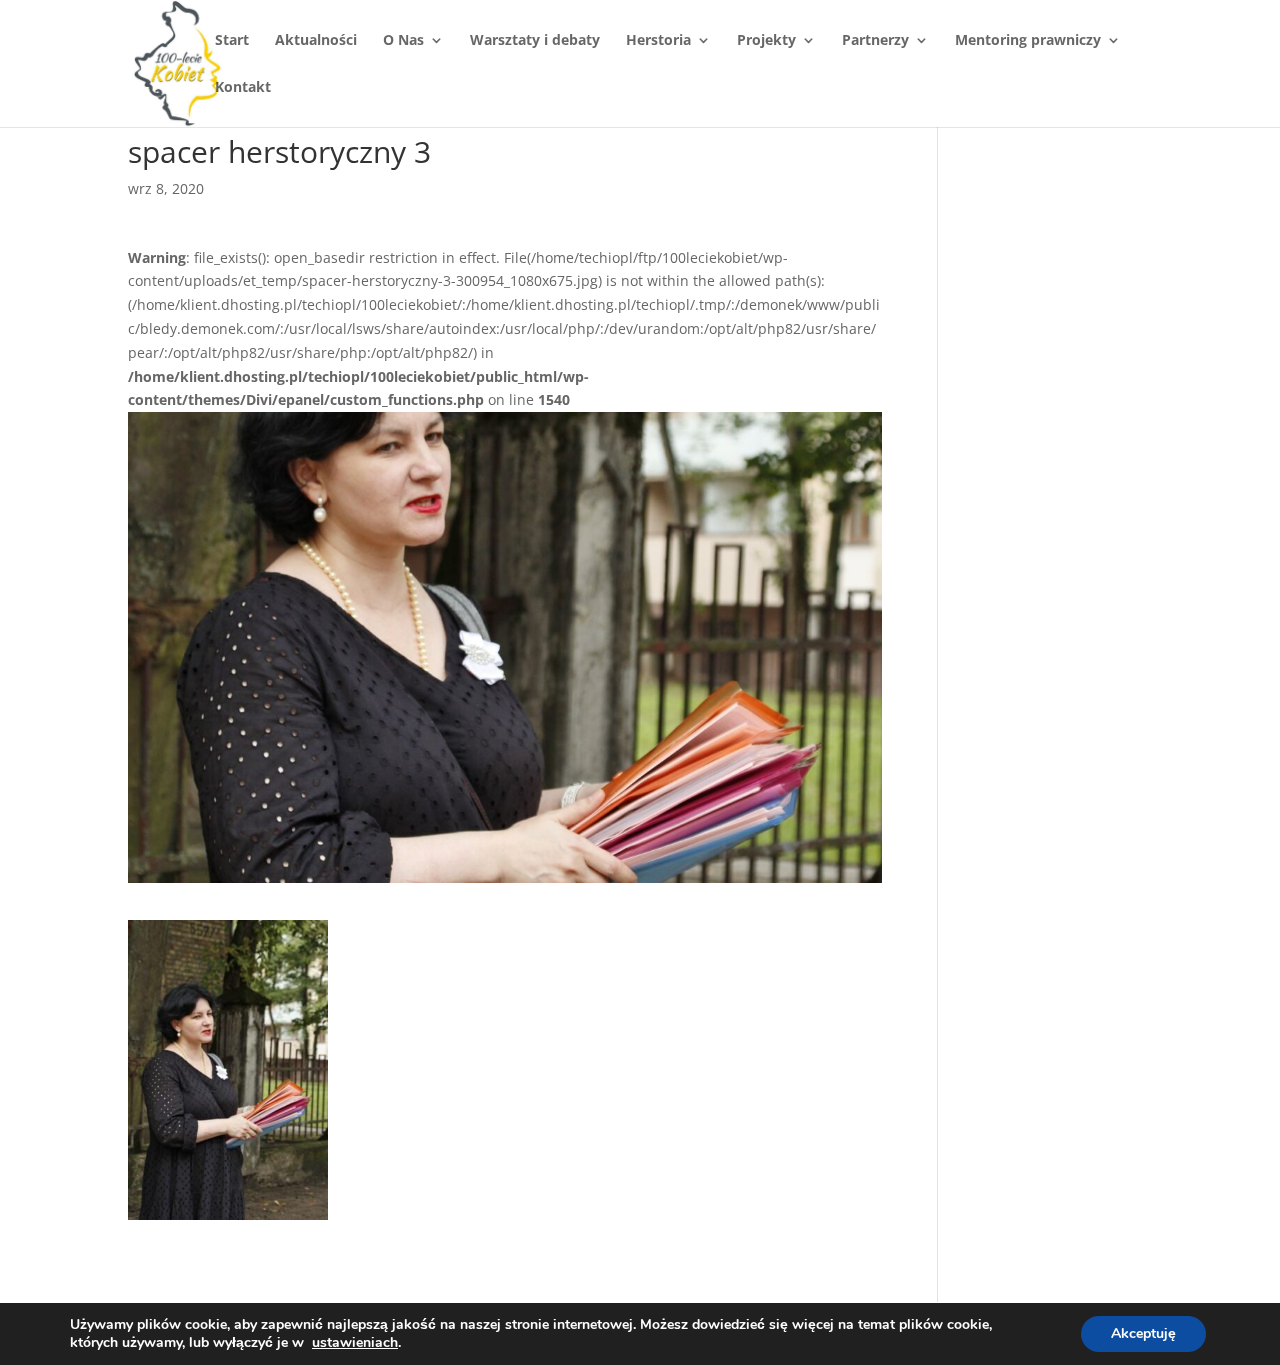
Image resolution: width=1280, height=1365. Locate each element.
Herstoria (658, 41)
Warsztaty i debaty (535, 41)
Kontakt (243, 88)
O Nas (403, 41)
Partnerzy (875, 41)
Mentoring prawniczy (1028, 41)
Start (232, 41)
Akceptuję (1143, 1333)
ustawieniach (355, 1343)
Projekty (766, 41)
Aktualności (316, 41)
